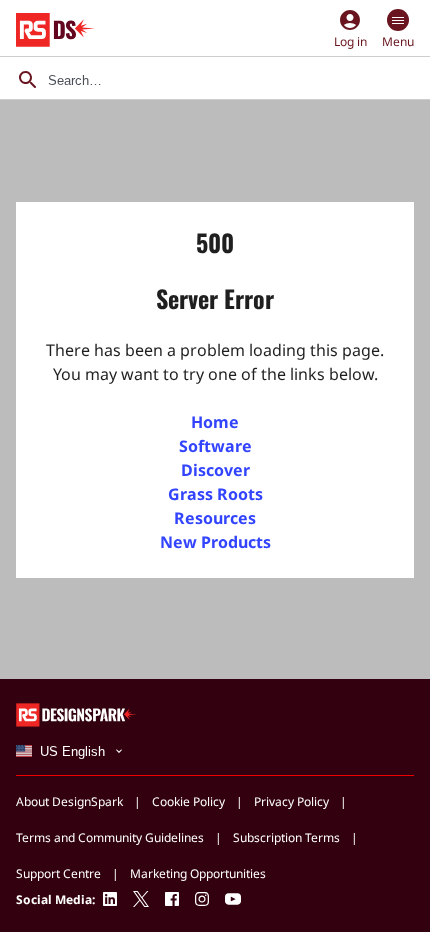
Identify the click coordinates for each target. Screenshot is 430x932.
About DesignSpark (69, 801)
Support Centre (58, 873)
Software (215, 446)
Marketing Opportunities (198, 873)
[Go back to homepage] (55, 30)
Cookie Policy (188, 801)
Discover (215, 470)
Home (215, 422)
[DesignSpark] (76, 713)
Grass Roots (215, 494)
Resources (215, 518)
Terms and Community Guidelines (110, 837)
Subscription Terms (286, 837)
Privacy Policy (291, 801)
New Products (215, 542)
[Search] (28, 80)
